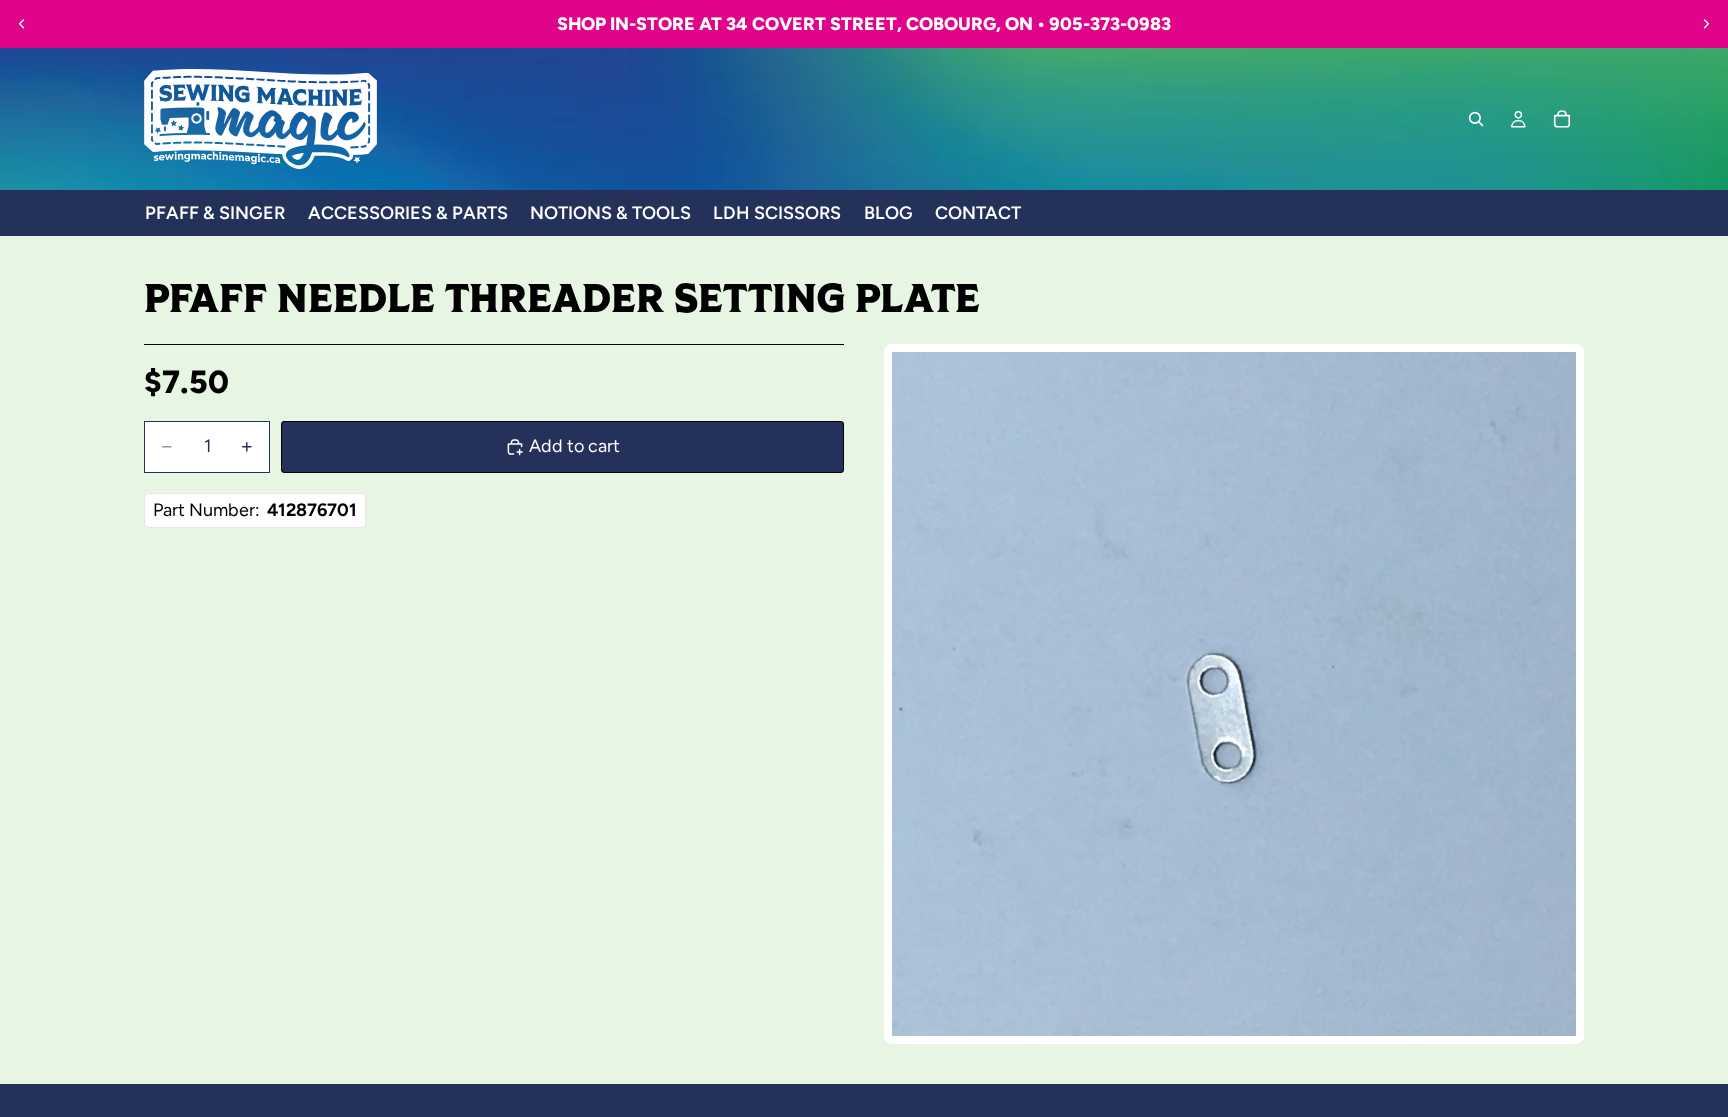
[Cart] (1562, 119)
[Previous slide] (22, 24)
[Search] (1476, 119)
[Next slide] (1706, 24)
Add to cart (574, 446)
